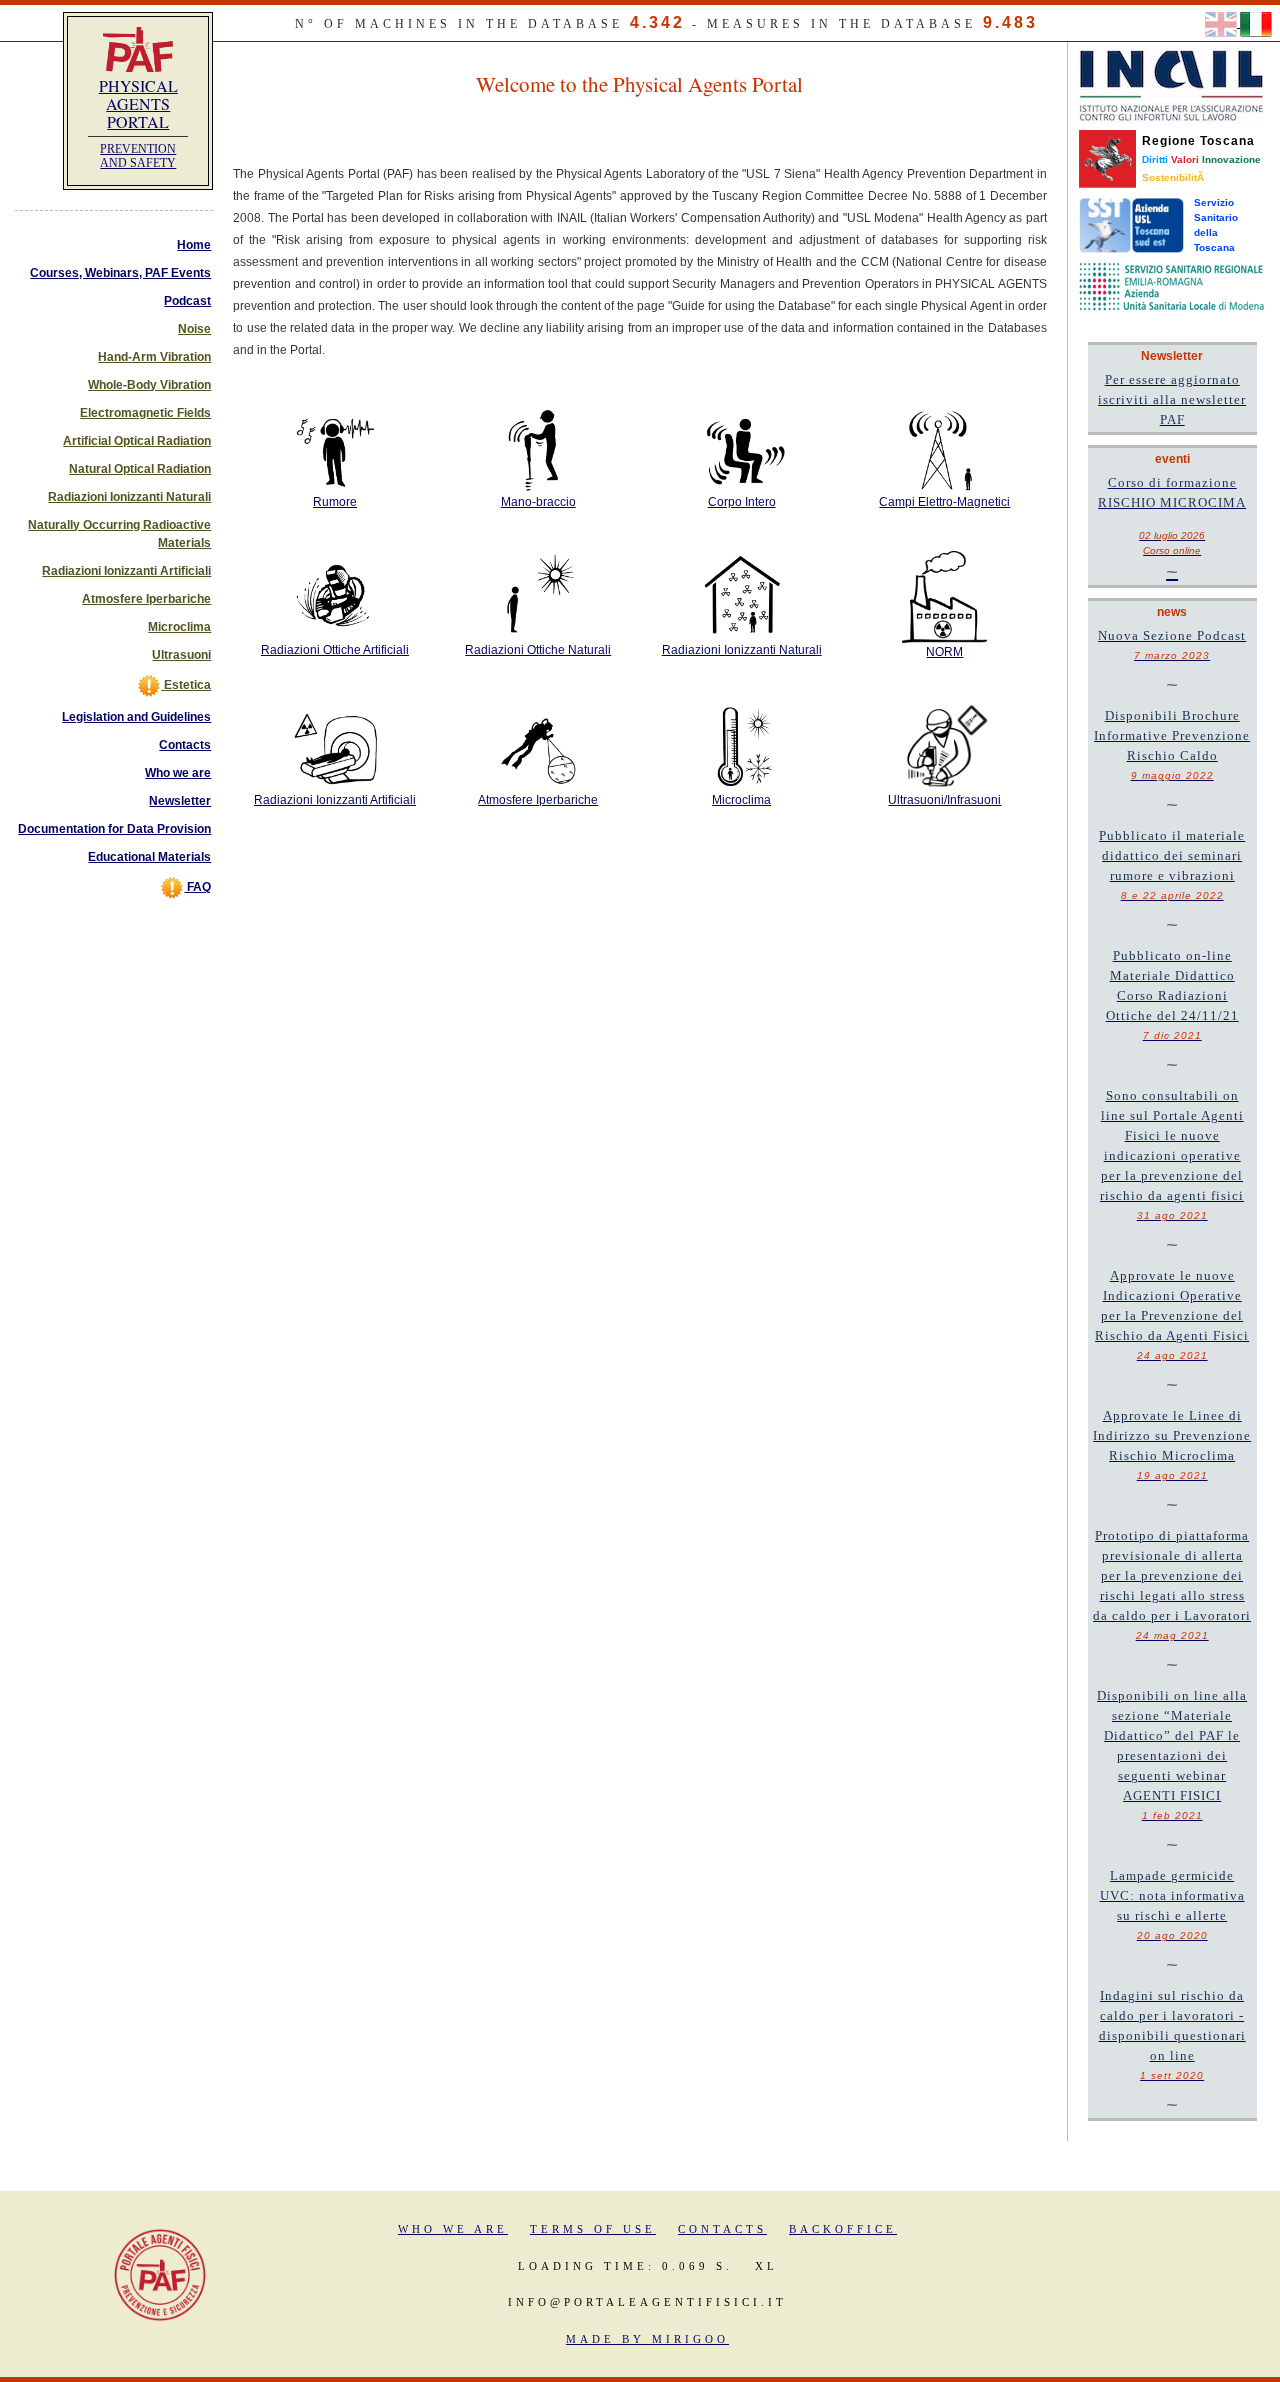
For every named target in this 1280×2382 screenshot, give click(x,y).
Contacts (185, 745)
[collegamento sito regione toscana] (1107, 158)
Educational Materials (149, 857)
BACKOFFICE (843, 2229)
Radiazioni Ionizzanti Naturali (129, 497)
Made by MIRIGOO (647, 2339)
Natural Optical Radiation (140, 469)
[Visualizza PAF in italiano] (1256, 23)
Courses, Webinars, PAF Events (120, 273)
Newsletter (180, 801)
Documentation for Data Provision (114, 829)
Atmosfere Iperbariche (146, 599)
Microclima (179, 627)
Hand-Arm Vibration (154, 357)
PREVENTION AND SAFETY (138, 156)
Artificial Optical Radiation (137, 441)
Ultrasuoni (181, 655)
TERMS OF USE (593, 2229)
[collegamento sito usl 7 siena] (1131, 224)
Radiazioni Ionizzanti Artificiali (126, 571)
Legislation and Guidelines (136, 717)
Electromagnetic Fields (145, 413)
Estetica (186, 685)
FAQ (197, 887)
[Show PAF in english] (1222, 23)
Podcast (187, 301)
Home (194, 245)
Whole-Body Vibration (149, 385)
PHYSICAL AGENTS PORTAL (138, 103)
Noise (194, 329)
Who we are (178, 773)
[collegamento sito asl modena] (1171, 286)
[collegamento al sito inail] (1171, 85)
